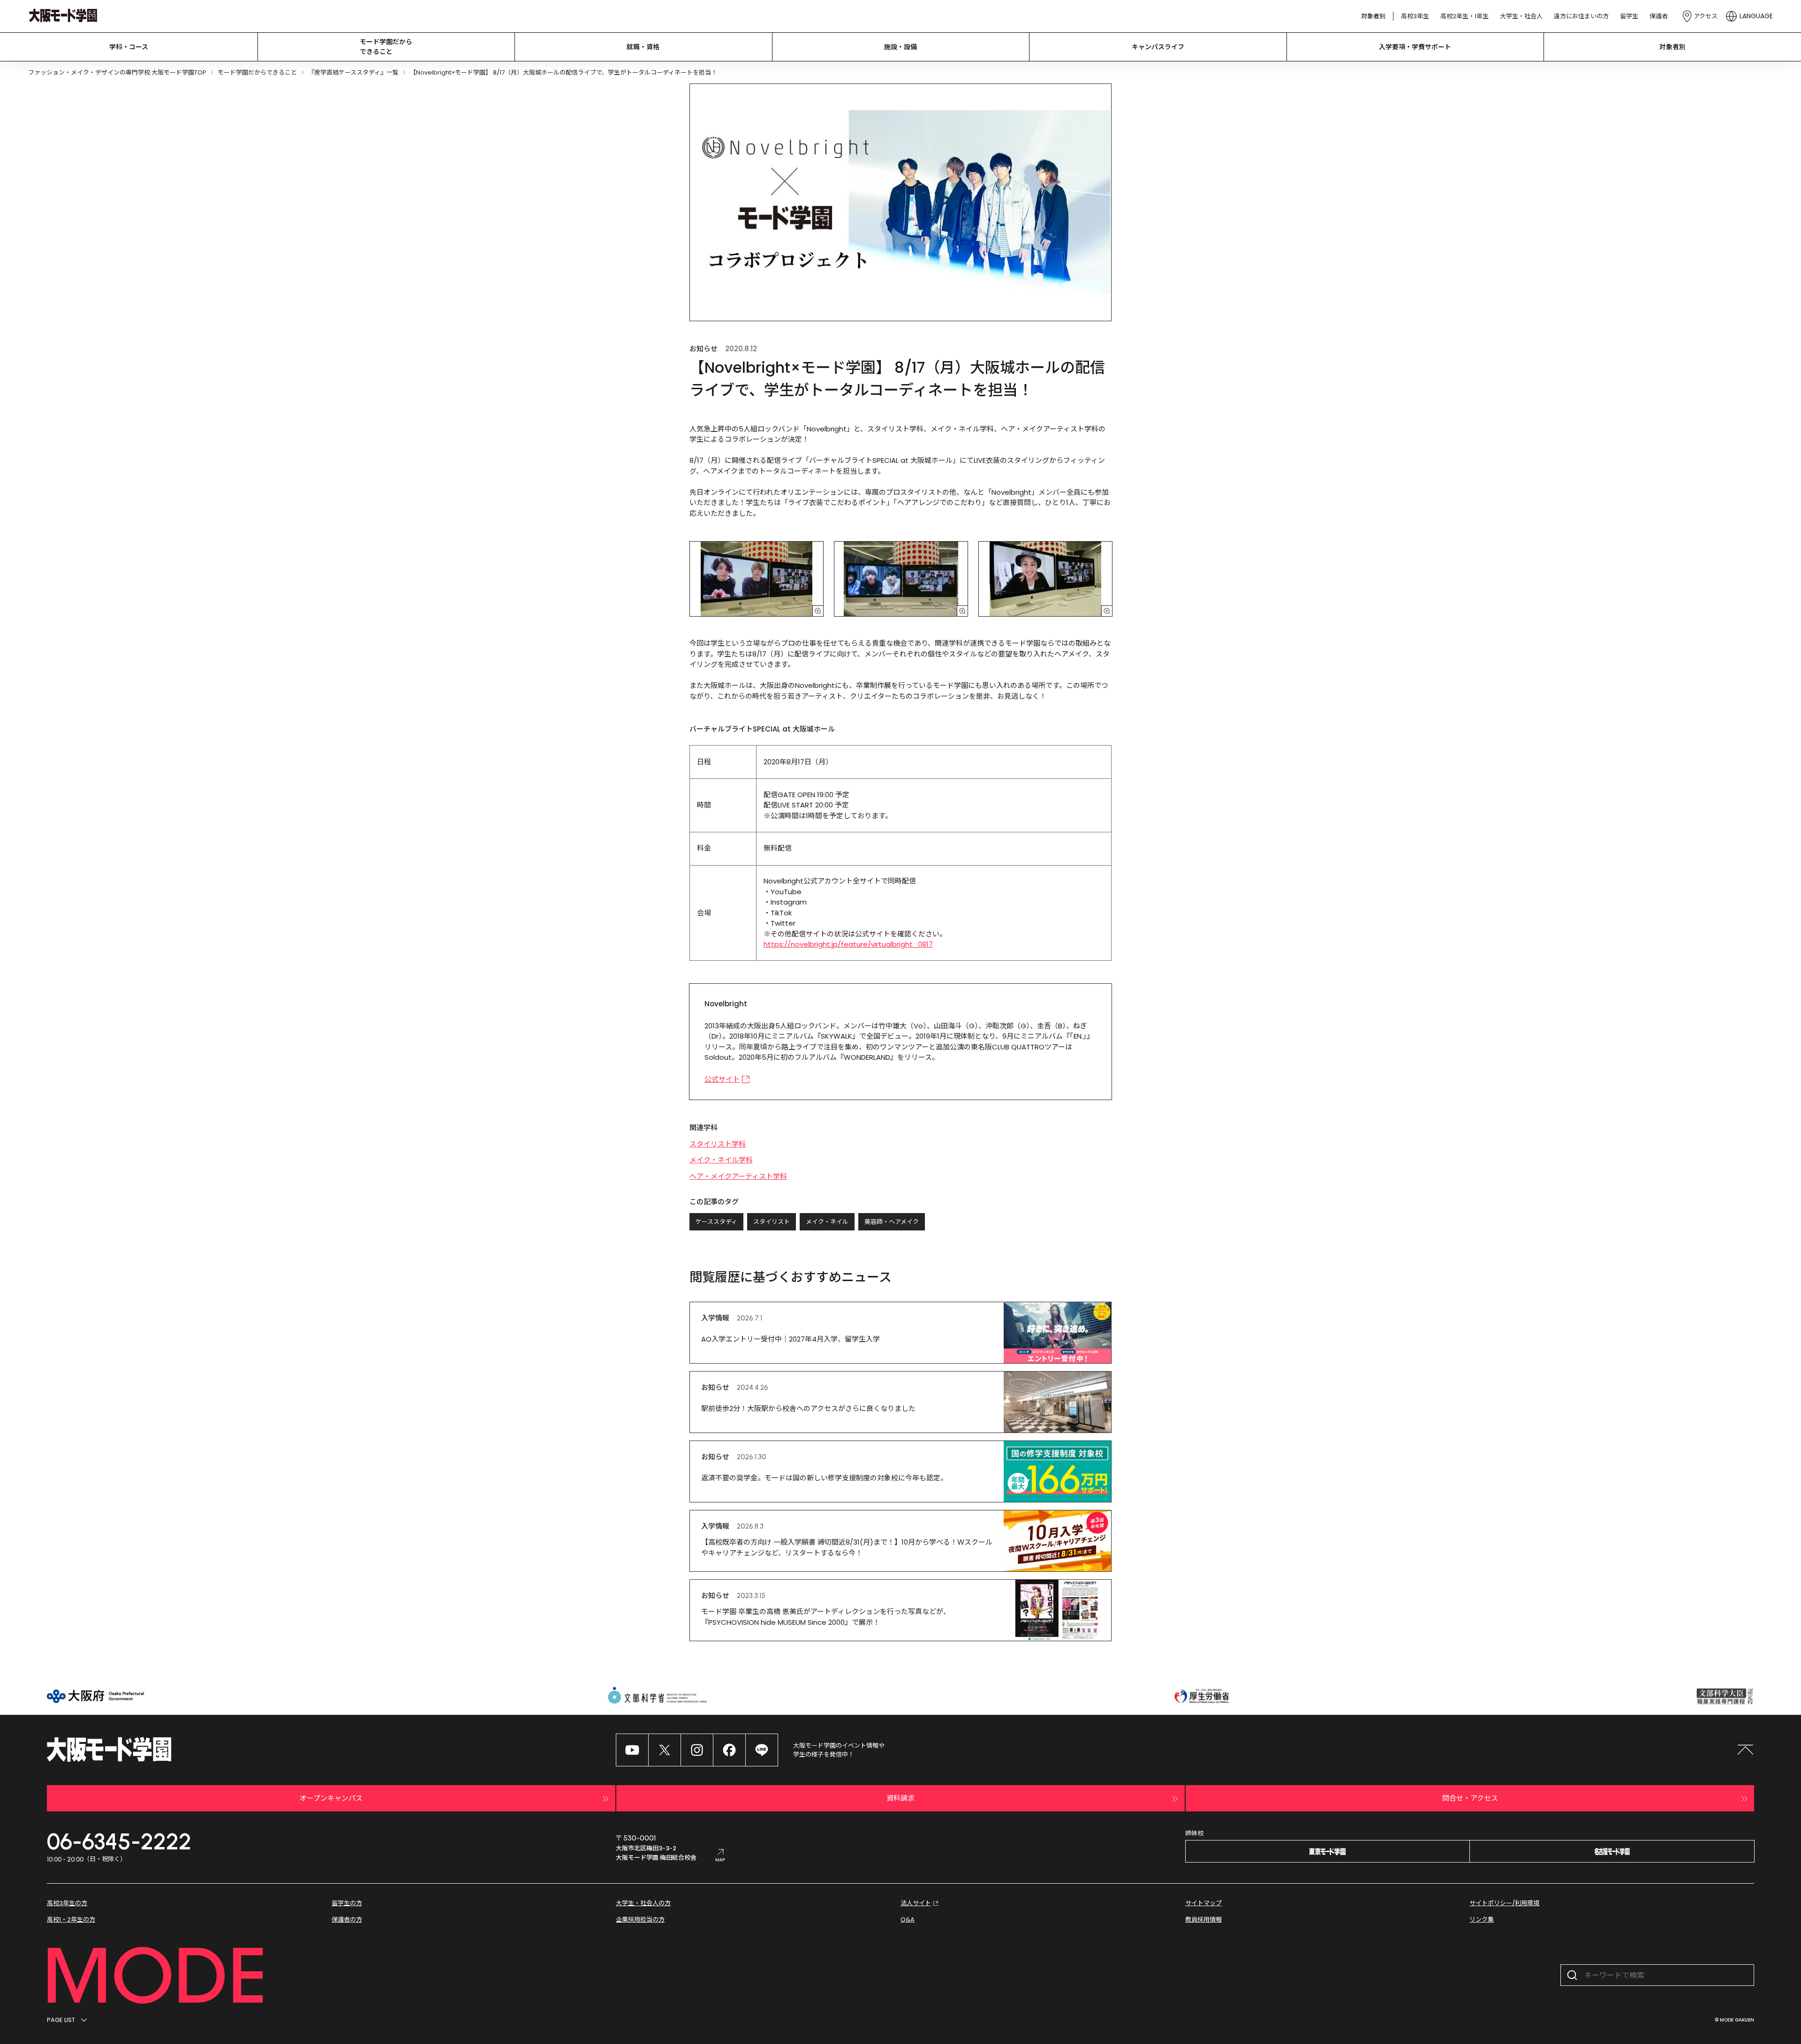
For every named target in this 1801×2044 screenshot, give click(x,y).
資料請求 (900, 1798)
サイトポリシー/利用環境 (1504, 1903)
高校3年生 (1415, 16)
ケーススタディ (716, 1222)
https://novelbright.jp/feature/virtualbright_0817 (848, 944)
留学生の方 (347, 1903)
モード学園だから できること (386, 47)
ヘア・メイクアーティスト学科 (738, 1176)
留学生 (1629, 16)
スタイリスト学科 (718, 1144)
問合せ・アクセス (1470, 1798)
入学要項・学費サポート (1415, 47)
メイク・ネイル (827, 1222)
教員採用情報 (1203, 1920)
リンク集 (1482, 1920)
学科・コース (129, 47)
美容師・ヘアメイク (892, 1222)
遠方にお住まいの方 (1581, 16)
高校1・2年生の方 (71, 1920)
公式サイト (722, 1079)
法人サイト (916, 1903)
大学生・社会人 (1521, 16)
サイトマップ (1203, 1903)
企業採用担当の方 (640, 1920)
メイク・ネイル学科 (721, 1160)
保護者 (1659, 16)
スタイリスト (772, 1222)
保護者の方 (347, 1920)
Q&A (908, 1920)
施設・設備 (900, 47)
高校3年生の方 (67, 1903)
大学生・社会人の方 (643, 1903)
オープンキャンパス (331, 1798)
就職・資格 (643, 47)
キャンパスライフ (1158, 47)
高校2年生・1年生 (1464, 16)
